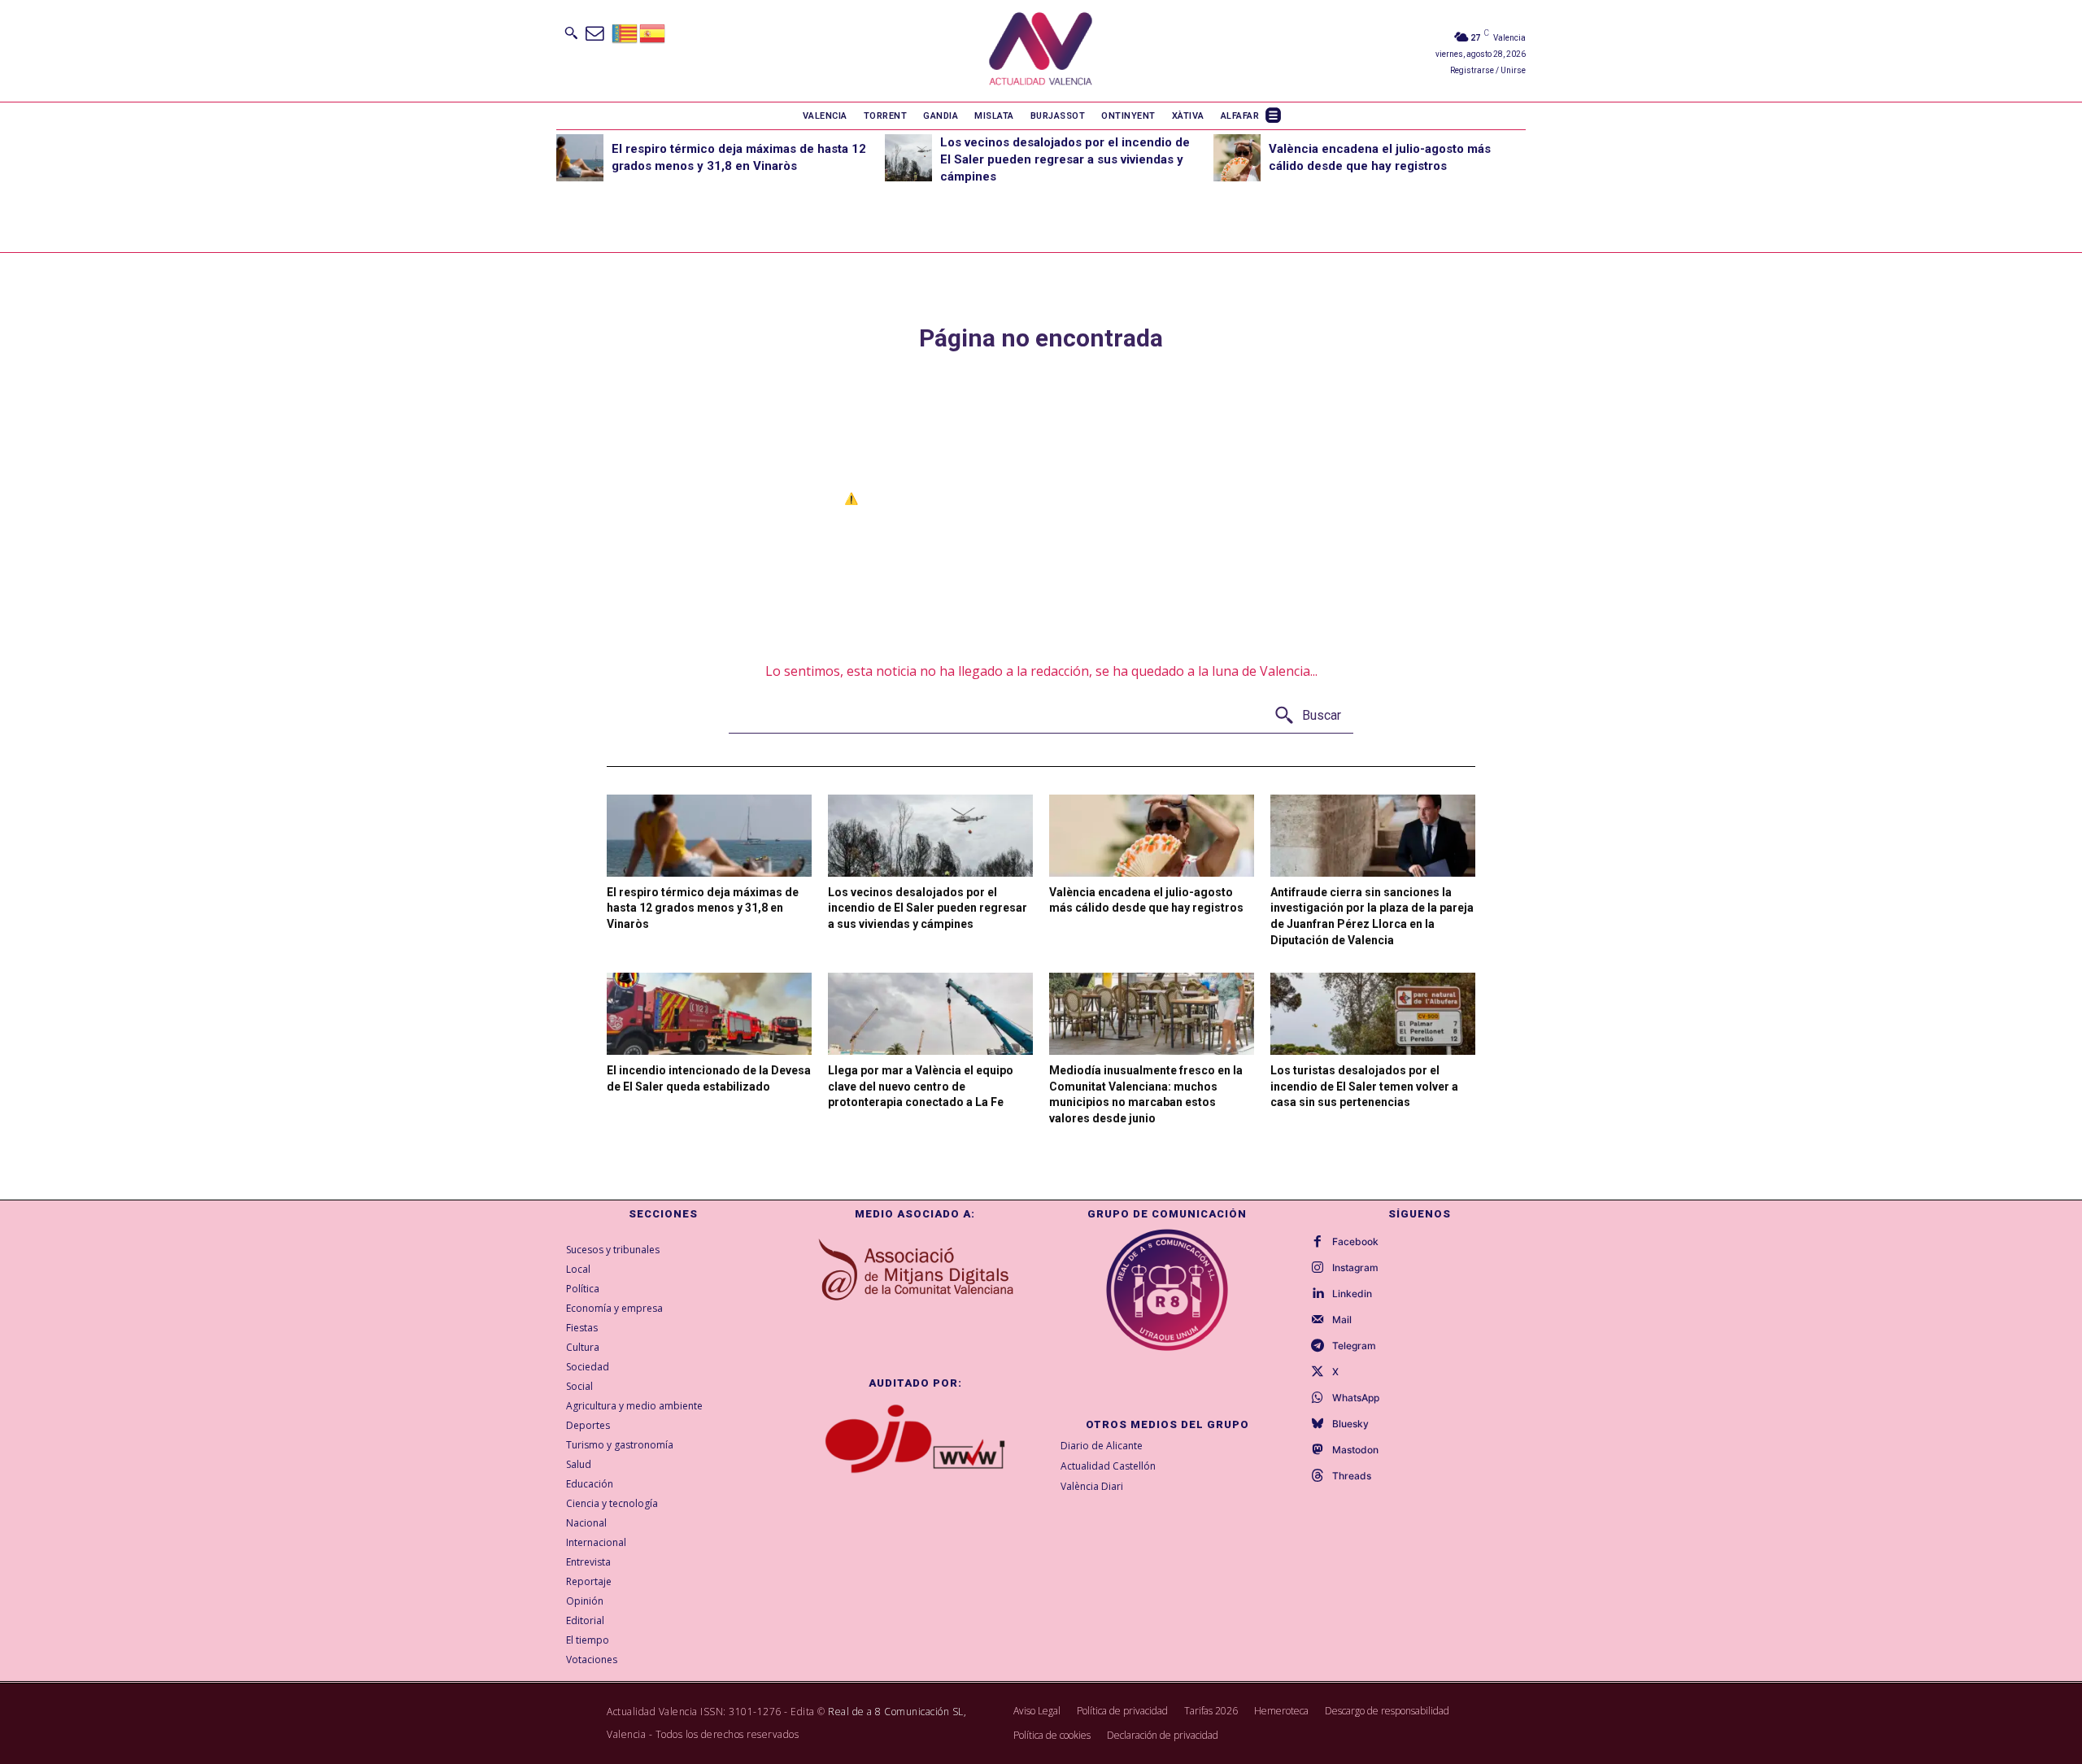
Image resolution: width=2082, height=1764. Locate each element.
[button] (571, 33)
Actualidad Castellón (1108, 1466)
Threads (1352, 1476)
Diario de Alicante (1102, 1446)
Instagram (1355, 1268)
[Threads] (1318, 1476)
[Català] (625, 32)
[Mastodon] (1318, 1450)
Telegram (1354, 1346)
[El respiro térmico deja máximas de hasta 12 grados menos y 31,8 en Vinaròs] (580, 158)
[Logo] (1041, 51)
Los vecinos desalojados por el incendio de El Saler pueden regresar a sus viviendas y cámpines (1065, 159)
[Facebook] (1318, 1242)
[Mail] (1318, 1320)
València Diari (1092, 1486)
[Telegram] (1318, 1346)
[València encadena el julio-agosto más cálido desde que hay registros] (1237, 158)
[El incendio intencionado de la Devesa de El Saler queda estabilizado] (709, 1014)
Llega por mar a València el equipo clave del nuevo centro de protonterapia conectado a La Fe (921, 1086)
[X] (1318, 1372)
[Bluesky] (1318, 1424)
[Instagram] (1318, 1268)
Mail (1342, 1320)
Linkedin (1352, 1294)
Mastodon (1355, 1450)
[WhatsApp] (1318, 1398)
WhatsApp (1356, 1398)
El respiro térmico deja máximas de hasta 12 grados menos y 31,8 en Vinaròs (703, 908)
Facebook (1355, 1242)
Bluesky (1350, 1424)
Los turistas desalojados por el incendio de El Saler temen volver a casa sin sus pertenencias (1364, 1086)
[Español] (653, 32)
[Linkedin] (1318, 1294)
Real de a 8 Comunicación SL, (897, 1712)
